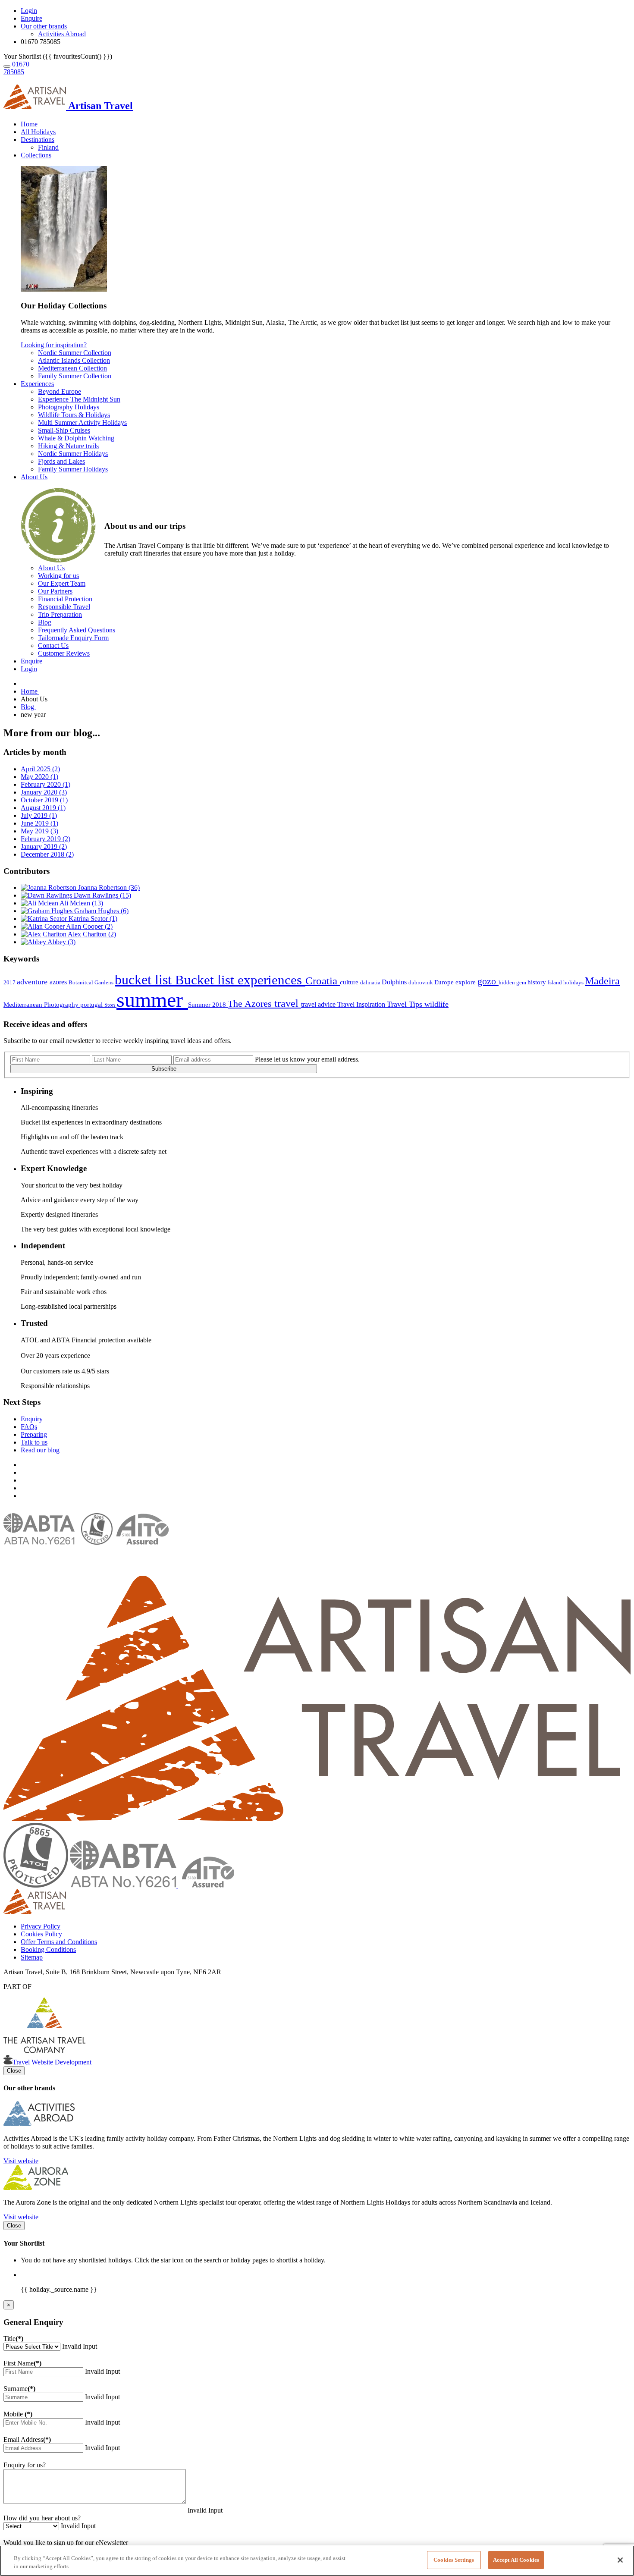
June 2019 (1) (39, 823)
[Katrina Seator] (45, 919)
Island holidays (566, 982)
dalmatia (371, 982)
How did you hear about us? (42, 2518)
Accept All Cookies (516, 2560)
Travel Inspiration (362, 1004)
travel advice (319, 1004)
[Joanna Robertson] (49, 887)
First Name (22, 2363)
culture (350, 982)
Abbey (61, 942)
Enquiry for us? (25, 2465)
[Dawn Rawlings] (47, 895)
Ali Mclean (81, 903)
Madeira (602, 981)
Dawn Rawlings (102, 895)
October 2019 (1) (44, 800)
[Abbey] (34, 942)
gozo (488, 981)
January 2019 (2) (44, 847)
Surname (19, 2389)
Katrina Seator (93, 919)
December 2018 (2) (47, 854)
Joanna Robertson (109, 887)
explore (466, 982)
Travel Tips (406, 1004)
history (538, 982)
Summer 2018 (208, 1005)
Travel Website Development (52, 2062)
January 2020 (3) (44, 792)
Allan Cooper (89, 926)
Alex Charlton (92, 934)
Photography (62, 1005)
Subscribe (164, 1069)
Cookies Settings (454, 2560)
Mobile (18, 2414)
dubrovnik (421, 982)
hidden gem (513, 982)
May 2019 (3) (39, 831)
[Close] (620, 2560)
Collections (36, 155)
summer (152, 1000)
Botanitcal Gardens (92, 982)
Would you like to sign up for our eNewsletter (66, 2543)
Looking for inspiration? (54, 345)
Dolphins (395, 982)
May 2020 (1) (39, 777)
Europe (445, 982)
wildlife (436, 1004)
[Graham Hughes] (47, 911)
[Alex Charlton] (44, 934)
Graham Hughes (101, 911)
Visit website (21, 2161)
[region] (317, 2561)
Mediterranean (24, 1005)
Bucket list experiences (240, 980)
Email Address (27, 2439)
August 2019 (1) (43, 808)
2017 (10, 982)
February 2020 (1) (46, 784)
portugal (92, 1005)
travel (288, 1003)
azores (59, 982)
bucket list (145, 980)
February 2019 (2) (46, 839)
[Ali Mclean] (40, 903)
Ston (110, 1005)
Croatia (323, 981)
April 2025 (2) (40, 769)
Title (13, 2339)
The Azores (251, 1004)
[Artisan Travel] (317, 1819)
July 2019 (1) (39, 815)
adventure (33, 982)
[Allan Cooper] (43, 926)
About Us (34, 477)
